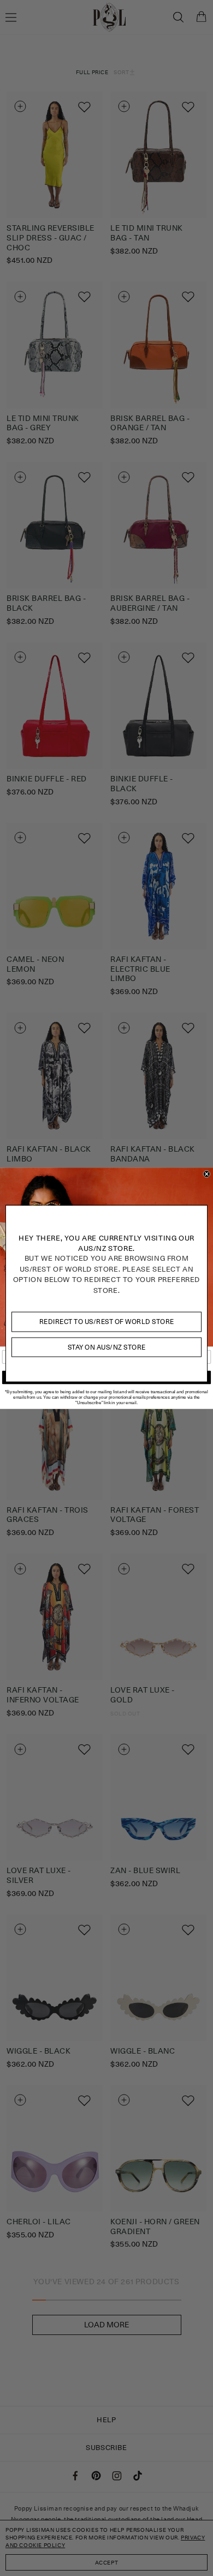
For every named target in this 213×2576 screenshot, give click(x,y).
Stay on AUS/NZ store (107, 1347)
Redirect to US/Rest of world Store (107, 1322)
